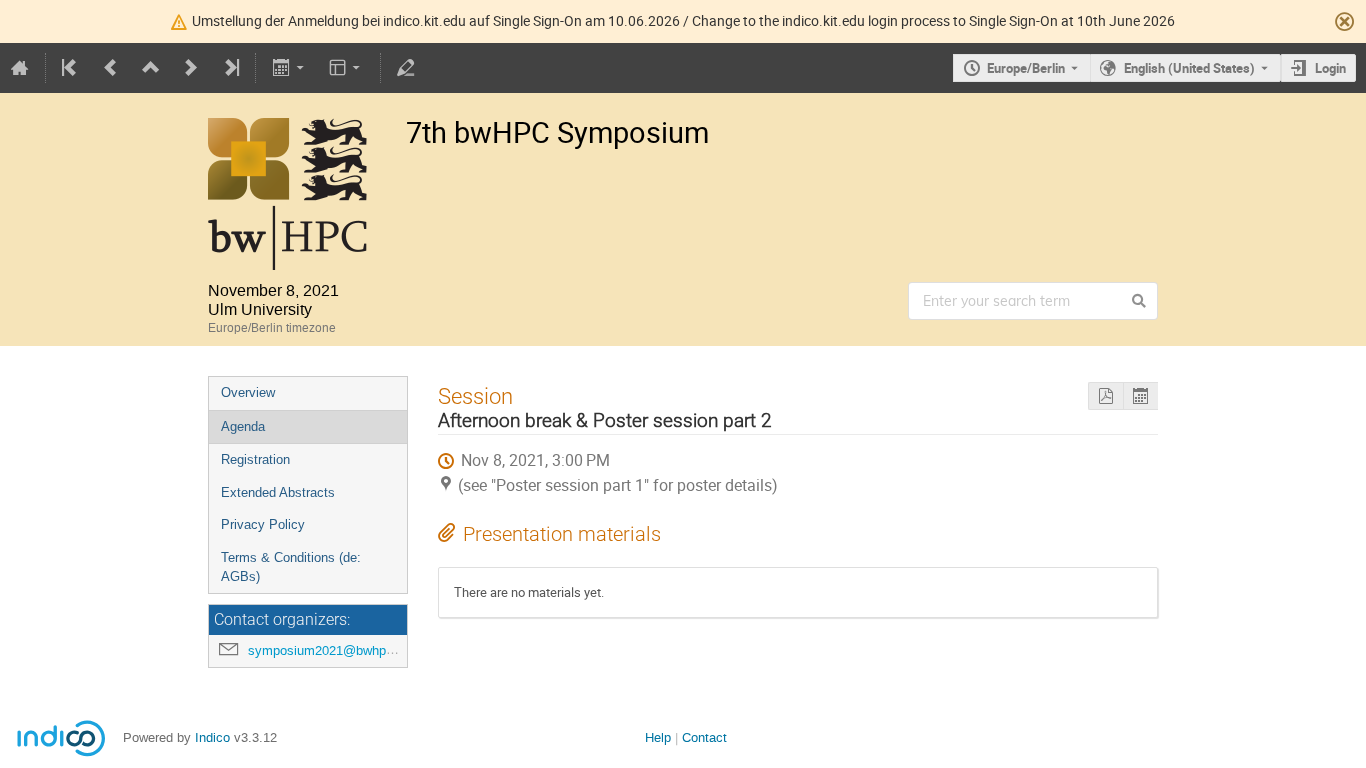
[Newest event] (230, 68)
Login (1330, 68)
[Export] (289, 68)
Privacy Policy (263, 524)
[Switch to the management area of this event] (406, 68)
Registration (255, 459)
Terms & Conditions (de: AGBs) (291, 567)
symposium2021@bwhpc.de (329, 650)
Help (658, 737)
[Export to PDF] (1105, 396)
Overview (248, 392)
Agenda (243, 426)
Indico (212, 737)
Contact (704, 737)
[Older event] (111, 68)
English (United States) (1189, 68)
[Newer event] (191, 68)
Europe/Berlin (1026, 68)
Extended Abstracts (278, 492)
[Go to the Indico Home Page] (20, 68)
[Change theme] (346, 68)
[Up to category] (151, 68)
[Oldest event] (71, 68)
